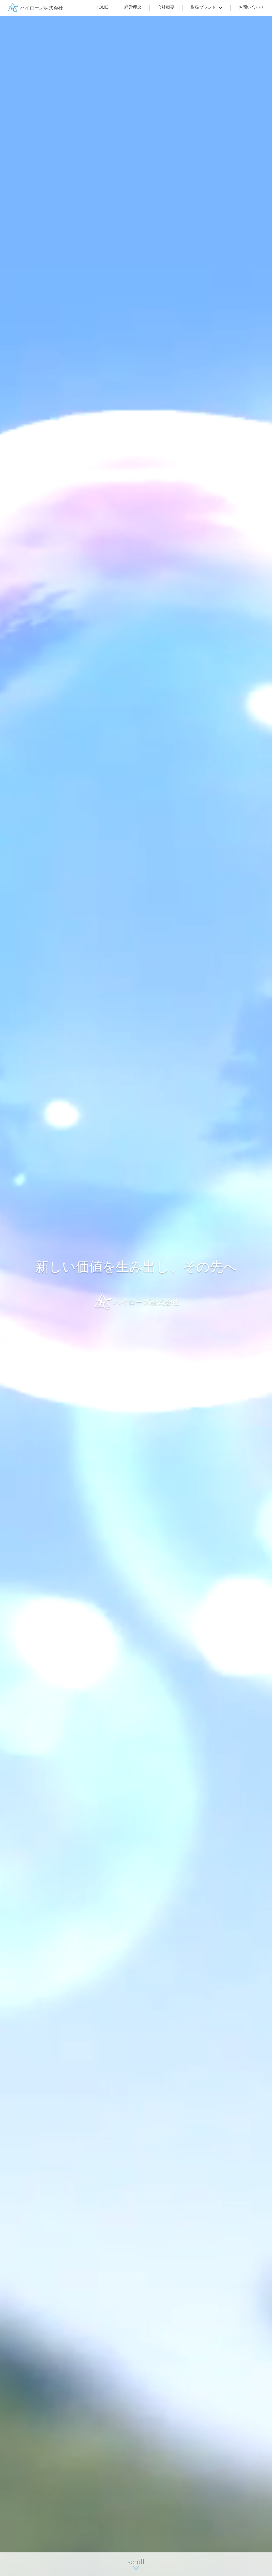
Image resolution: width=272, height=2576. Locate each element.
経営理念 (133, 7)
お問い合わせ (251, 7)
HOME (102, 7)
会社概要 (166, 7)
